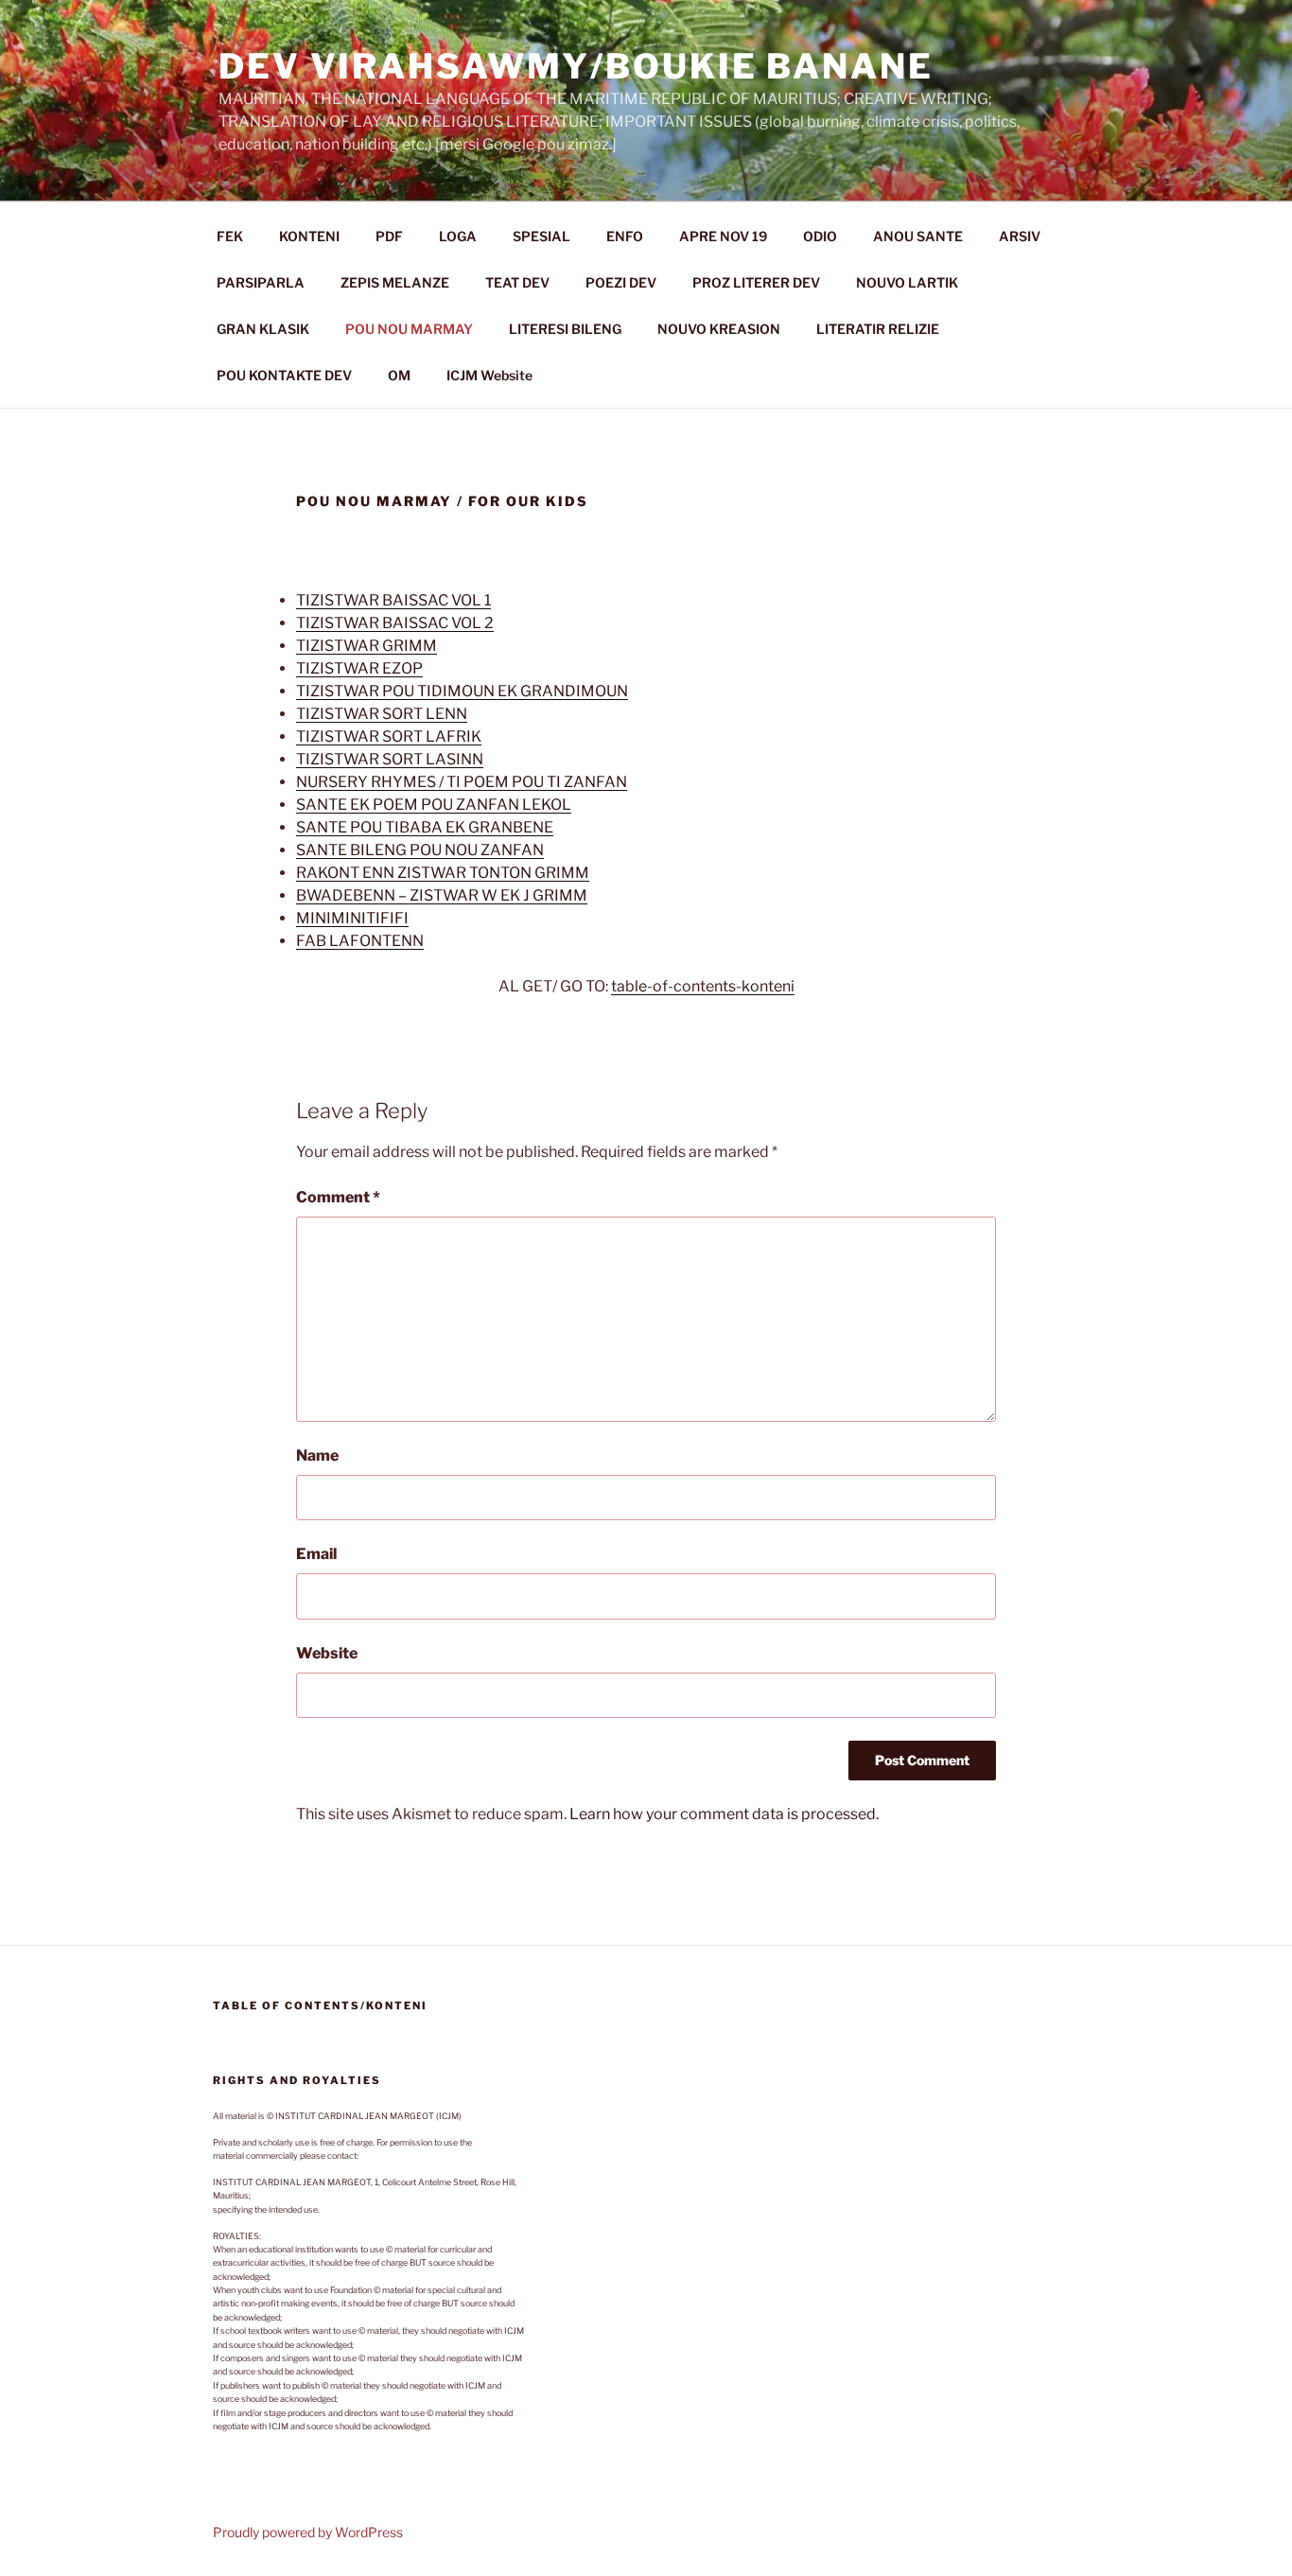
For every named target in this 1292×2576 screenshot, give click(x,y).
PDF (389, 236)
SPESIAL (541, 236)
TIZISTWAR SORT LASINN (390, 759)
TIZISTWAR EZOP (359, 668)
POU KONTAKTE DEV (284, 375)
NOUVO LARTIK (907, 282)
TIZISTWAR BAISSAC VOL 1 (393, 600)
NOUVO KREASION (719, 329)
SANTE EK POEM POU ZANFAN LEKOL (434, 805)
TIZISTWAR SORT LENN (382, 714)
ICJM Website (489, 375)
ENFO (625, 236)
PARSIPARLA (261, 282)
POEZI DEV (621, 282)
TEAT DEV (517, 282)
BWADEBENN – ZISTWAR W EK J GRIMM (442, 895)
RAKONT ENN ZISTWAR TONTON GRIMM (443, 873)
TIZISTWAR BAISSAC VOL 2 (395, 623)
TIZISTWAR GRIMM (367, 646)
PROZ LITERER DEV (756, 282)
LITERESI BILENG (565, 329)
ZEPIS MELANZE (395, 282)
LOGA (458, 236)
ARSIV (1020, 236)
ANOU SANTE (918, 236)
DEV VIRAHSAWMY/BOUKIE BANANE (576, 66)
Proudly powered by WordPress (308, 2532)
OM (399, 375)
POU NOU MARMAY (409, 329)
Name (317, 1455)
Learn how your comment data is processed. (724, 1814)
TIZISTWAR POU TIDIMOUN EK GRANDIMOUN (462, 691)
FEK (230, 236)
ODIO (820, 236)
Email (316, 1554)
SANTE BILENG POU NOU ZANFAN (420, 850)
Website (327, 1653)
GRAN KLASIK (263, 329)
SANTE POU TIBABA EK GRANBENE (425, 827)
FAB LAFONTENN (360, 941)
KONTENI (309, 236)
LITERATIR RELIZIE (878, 329)
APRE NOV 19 (723, 236)
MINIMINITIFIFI (352, 918)
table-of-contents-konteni (703, 986)
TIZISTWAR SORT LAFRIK (389, 736)
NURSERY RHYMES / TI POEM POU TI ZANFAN (462, 782)
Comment (338, 1197)
